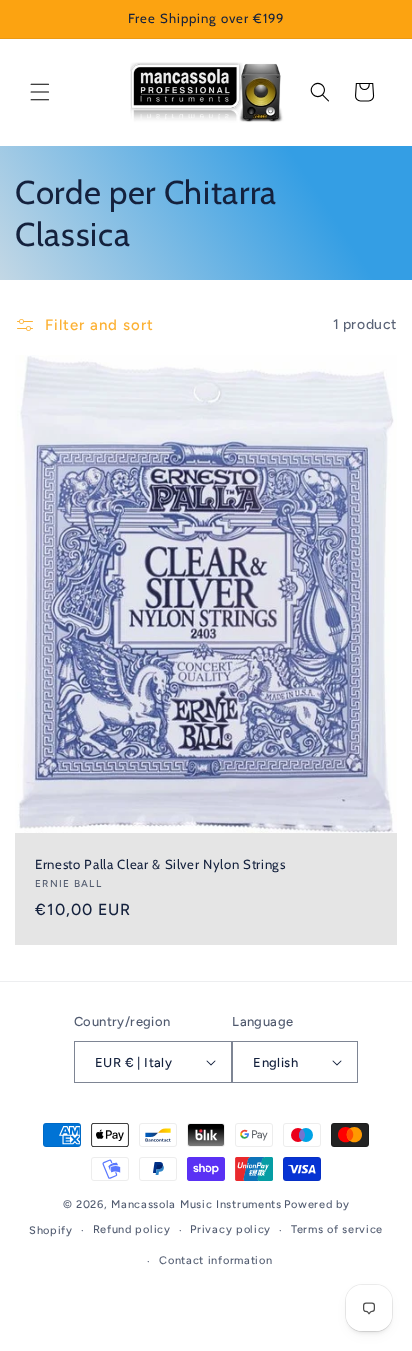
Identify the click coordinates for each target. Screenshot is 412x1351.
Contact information (215, 1260)
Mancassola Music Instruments (196, 1204)
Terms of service (337, 1229)
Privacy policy (230, 1229)
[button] (40, 92)
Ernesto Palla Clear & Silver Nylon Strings (160, 863)
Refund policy (132, 1229)
